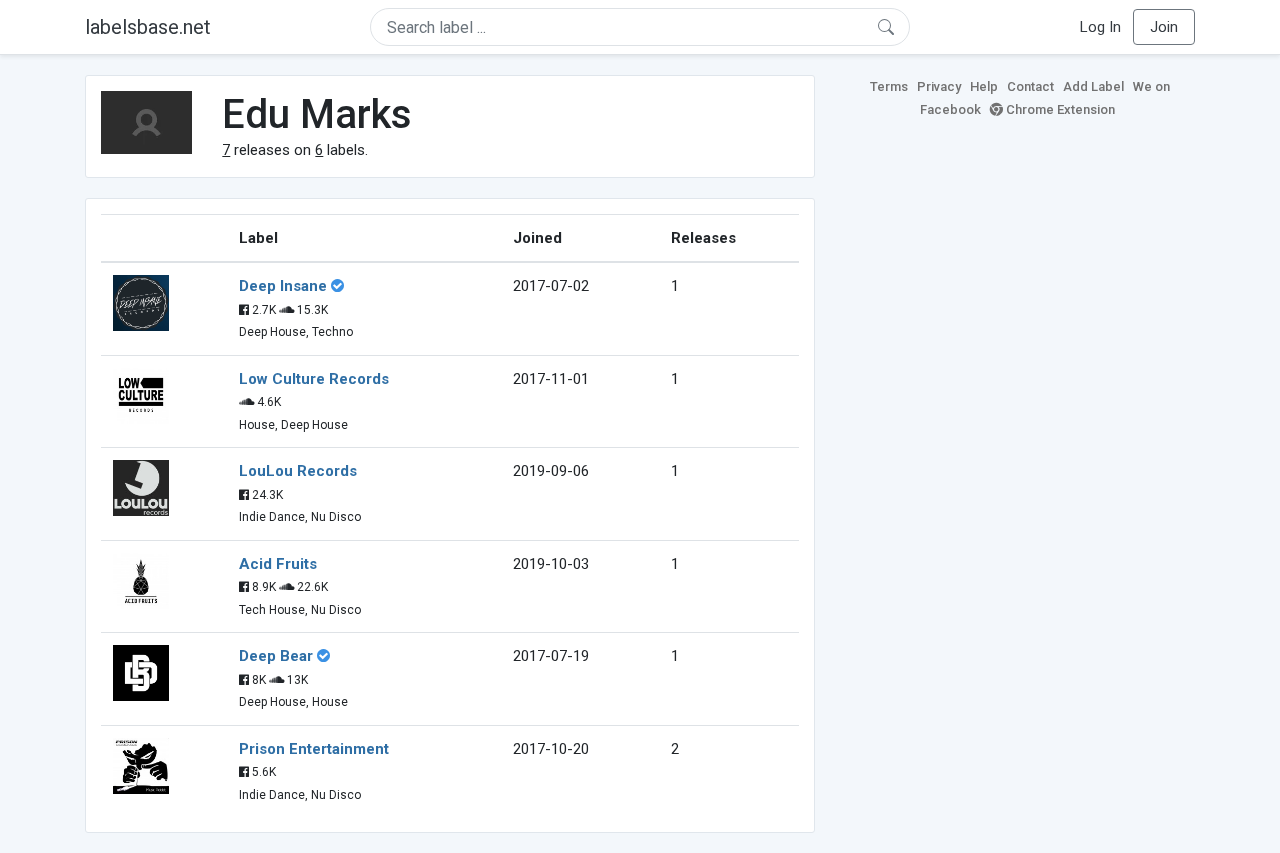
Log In (1100, 27)
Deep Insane (283, 286)
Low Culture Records (314, 379)
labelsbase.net (148, 27)
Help (984, 86)
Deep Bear (276, 656)
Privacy (939, 86)
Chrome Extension (1059, 109)
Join (1164, 27)
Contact (1030, 86)
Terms (889, 86)
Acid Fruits (278, 564)
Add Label (1093, 86)
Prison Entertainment (314, 749)
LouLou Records (298, 471)
